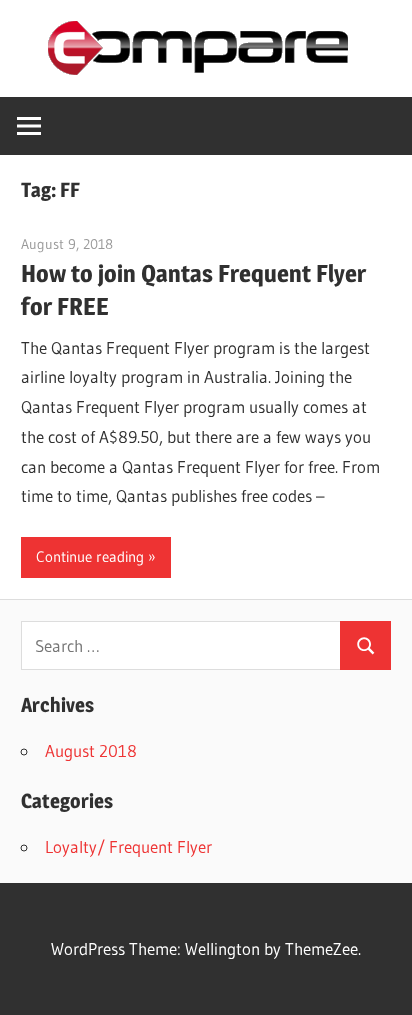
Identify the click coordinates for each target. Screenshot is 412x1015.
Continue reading (90, 556)
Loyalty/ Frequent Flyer (128, 846)
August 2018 (91, 750)
